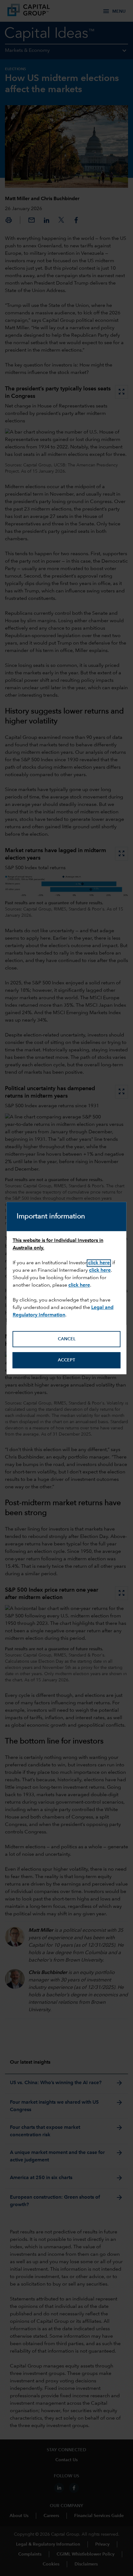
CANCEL (67, 1339)
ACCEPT (66, 1360)
